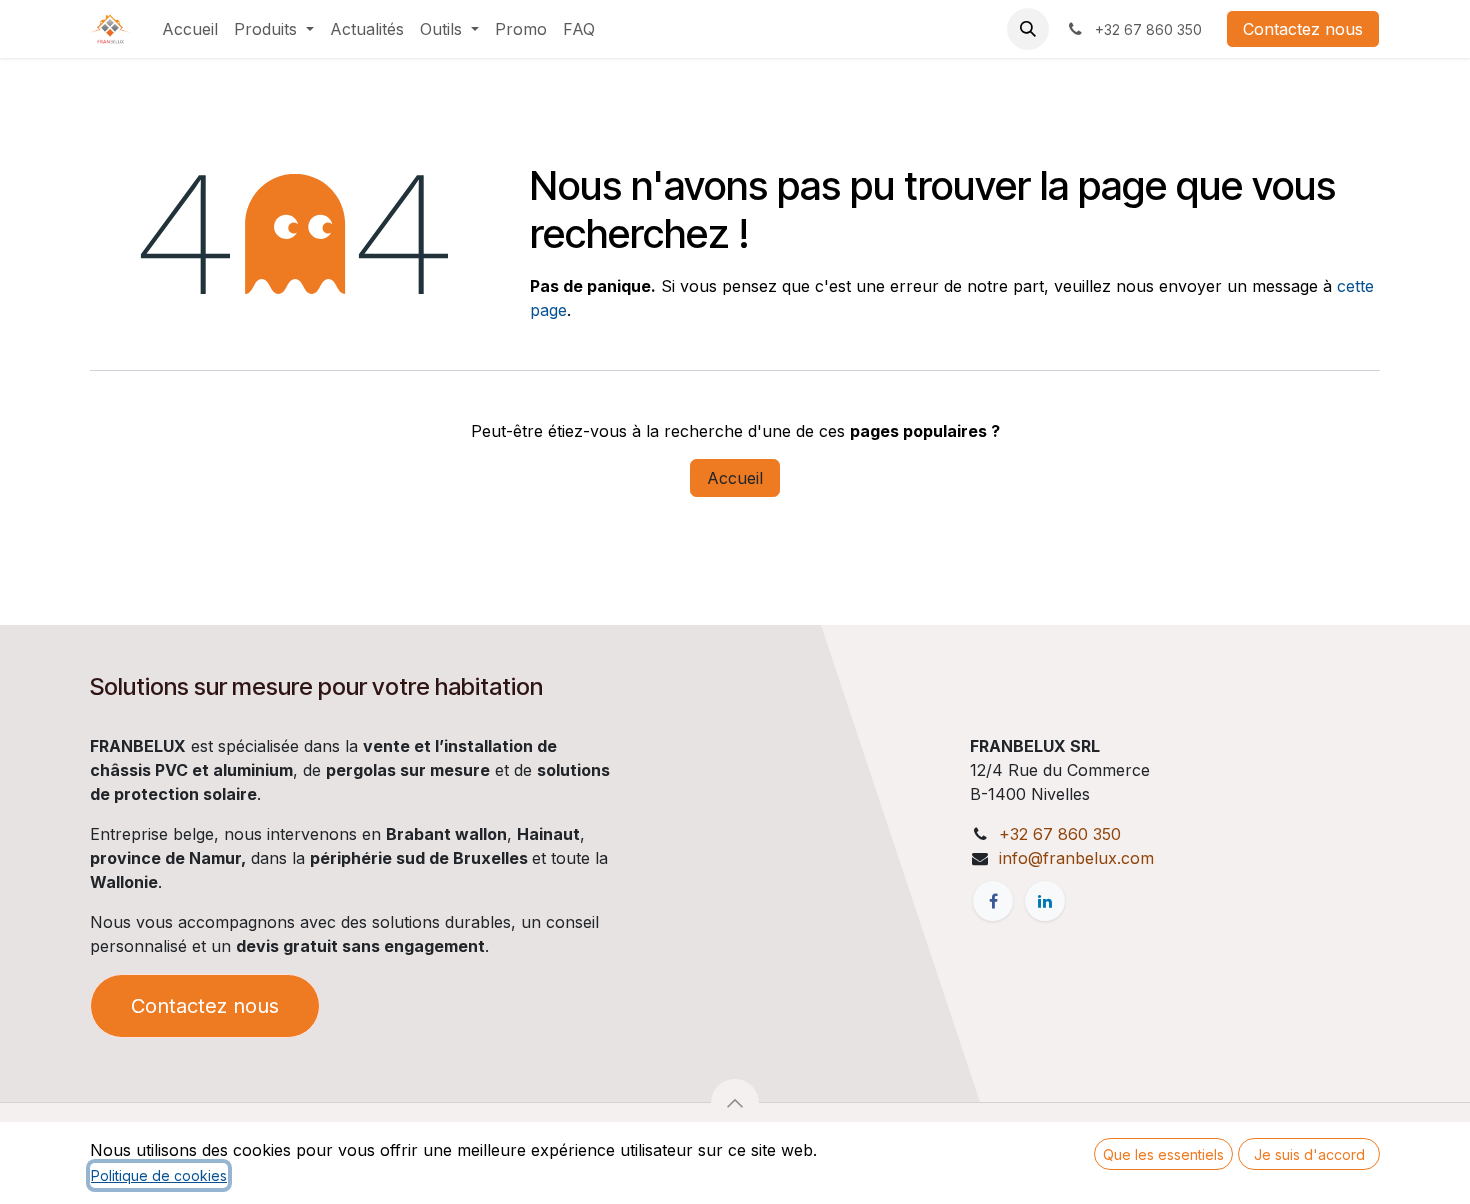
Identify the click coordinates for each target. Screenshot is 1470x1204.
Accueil (735, 478)
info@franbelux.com (1076, 858)
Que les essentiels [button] (1163, 1154)
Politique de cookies (159, 1175)
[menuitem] (190, 29)
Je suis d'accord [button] (1309, 1154)
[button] (1028, 29)
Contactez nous (1303, 29)
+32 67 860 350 (1060, 834)
